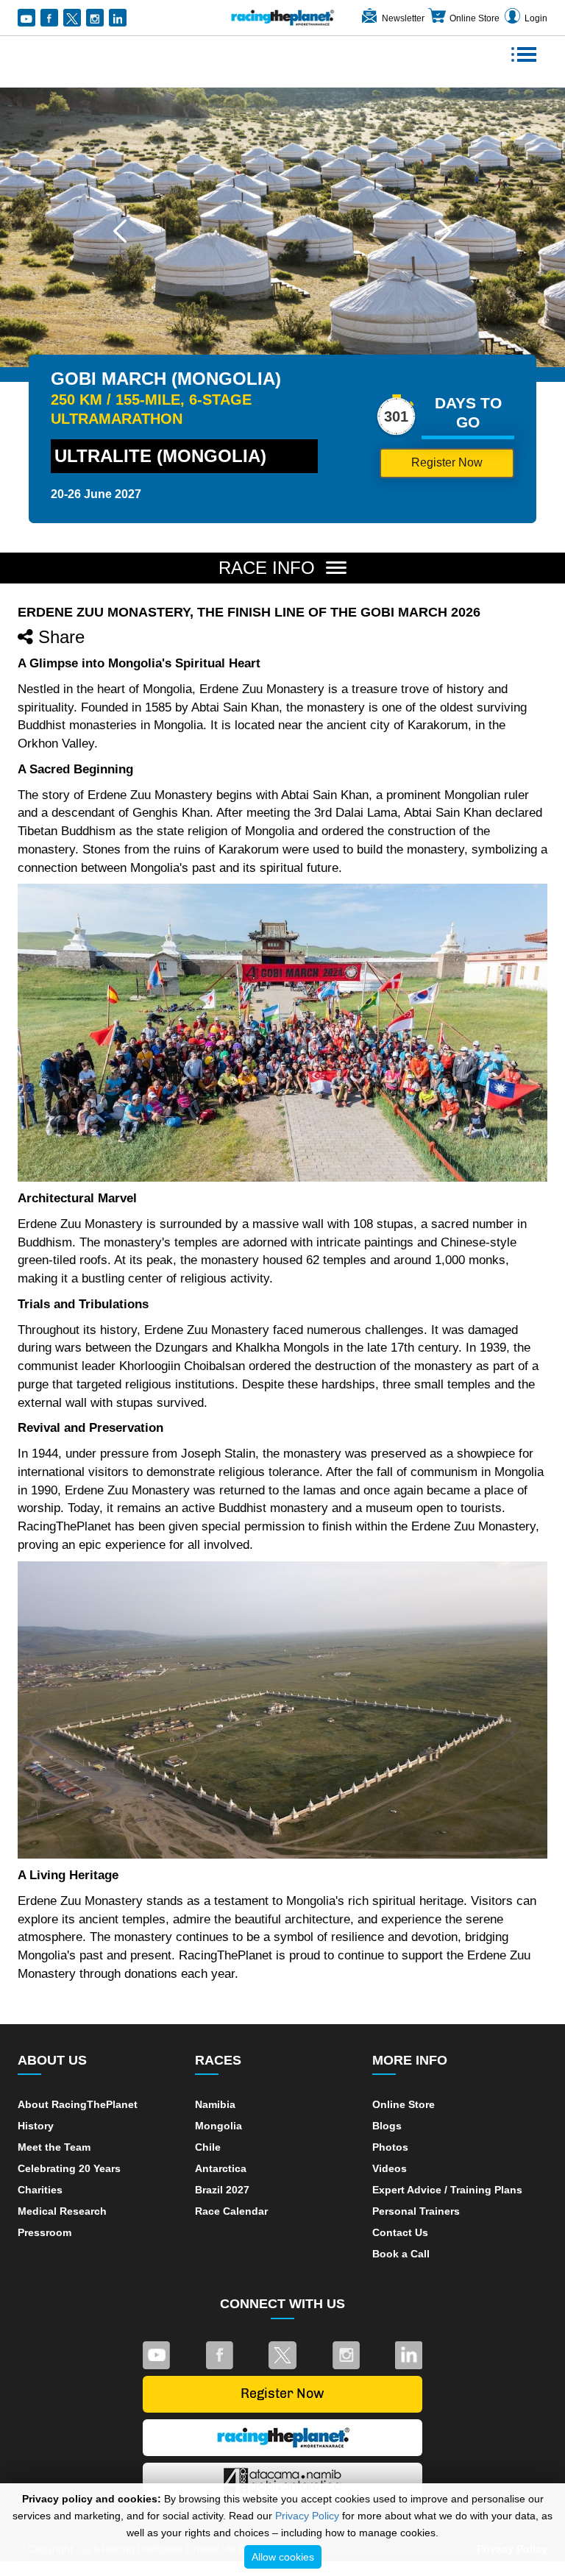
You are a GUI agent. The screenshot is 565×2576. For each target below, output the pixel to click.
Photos (390, 2147)
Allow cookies (283, 2557)
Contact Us (400, 2232)
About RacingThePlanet (78, 2104)
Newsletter (403, 18)
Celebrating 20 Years (69, 2168)
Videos (390, 2168)
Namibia (215, 2104)
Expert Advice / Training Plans (447, 2190)
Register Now (447, 462)
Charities (40, 2190)
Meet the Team (54, 2147)
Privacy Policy (307, 2516)
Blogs (387, 2126)
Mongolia (218, 2126)
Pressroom (45, 2232)
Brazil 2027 (222, 2190)
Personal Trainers (416, 2211)
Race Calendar (231, 2211)
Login (536, 18)
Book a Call (401, 2254)
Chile (208, 2147)
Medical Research (62, 2211)
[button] (120, 231)
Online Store (475, 18)
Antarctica (221, 2168)
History (36, 2126)
